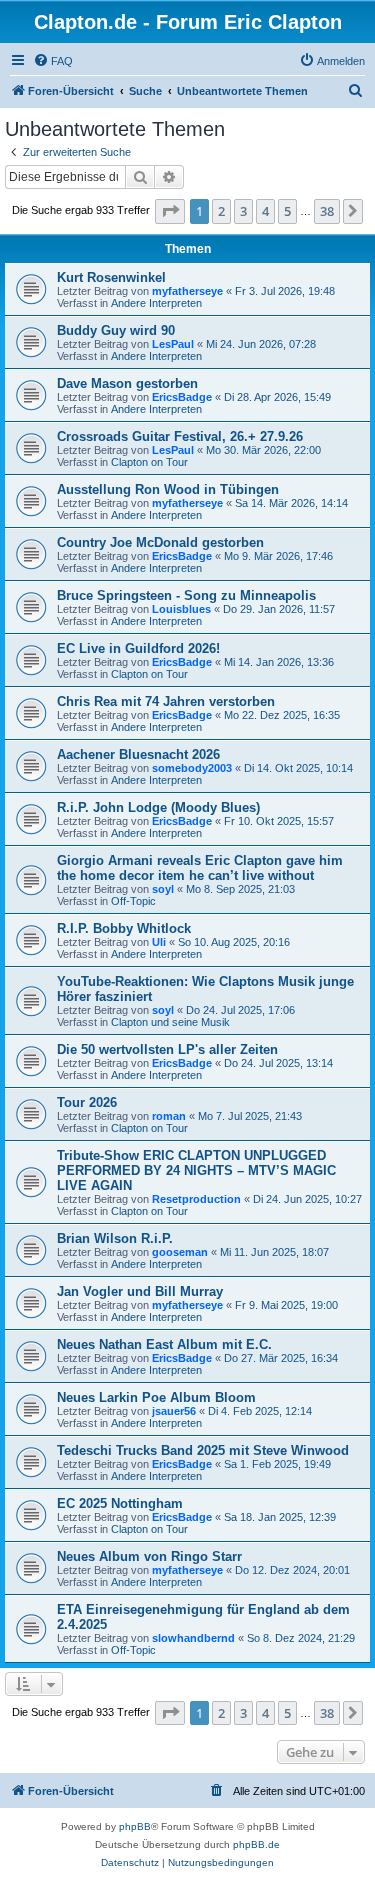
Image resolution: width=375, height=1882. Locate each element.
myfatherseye (187, 291)
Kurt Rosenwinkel (111, 277)
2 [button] (221, 211)
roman (169, 1116)
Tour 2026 (87, 1102)
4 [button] (265, 211)
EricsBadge (182, 397)
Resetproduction (196, 1199)
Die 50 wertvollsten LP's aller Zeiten (167, 1049)
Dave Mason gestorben (127, 383)
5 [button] (287, 211)
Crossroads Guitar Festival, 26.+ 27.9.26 (180, 436)
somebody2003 (192, 768)
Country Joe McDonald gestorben (160, 542)
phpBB (135, 1826)
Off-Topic (133, 901)
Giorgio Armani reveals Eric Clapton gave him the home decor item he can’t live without (200, 868)
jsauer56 (174, 1411)
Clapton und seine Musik (170, 1022)
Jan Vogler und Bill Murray (140, 1291)
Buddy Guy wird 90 (116, 330)
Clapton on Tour (149, 462)
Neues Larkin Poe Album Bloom (156, 1397)
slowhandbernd (193, 1638)
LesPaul (173, 344)
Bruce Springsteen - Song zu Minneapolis (186, 595)
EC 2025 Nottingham (120, 1503)
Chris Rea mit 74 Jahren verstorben (166, 701)
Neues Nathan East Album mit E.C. (164, 1344)
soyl (163, 889)
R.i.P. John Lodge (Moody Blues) (158, 807)
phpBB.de (256, 1844)
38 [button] (327, 211)
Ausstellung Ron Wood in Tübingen (168, 489)
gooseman (180, 1252)
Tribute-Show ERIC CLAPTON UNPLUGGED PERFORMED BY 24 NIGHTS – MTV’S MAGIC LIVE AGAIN (196, 1170)
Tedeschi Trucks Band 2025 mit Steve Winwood (203, 1450)
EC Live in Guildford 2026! (138, 648)
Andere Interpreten (156, 303)
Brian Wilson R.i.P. (115, 1238)
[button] (170, 211)
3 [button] (243, 211)
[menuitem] (53, 61)
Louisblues (181, 609)
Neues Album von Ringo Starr (149, 1556)
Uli (159, 942)
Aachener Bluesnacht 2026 (138, 754)
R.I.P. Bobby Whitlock (124, 928)
